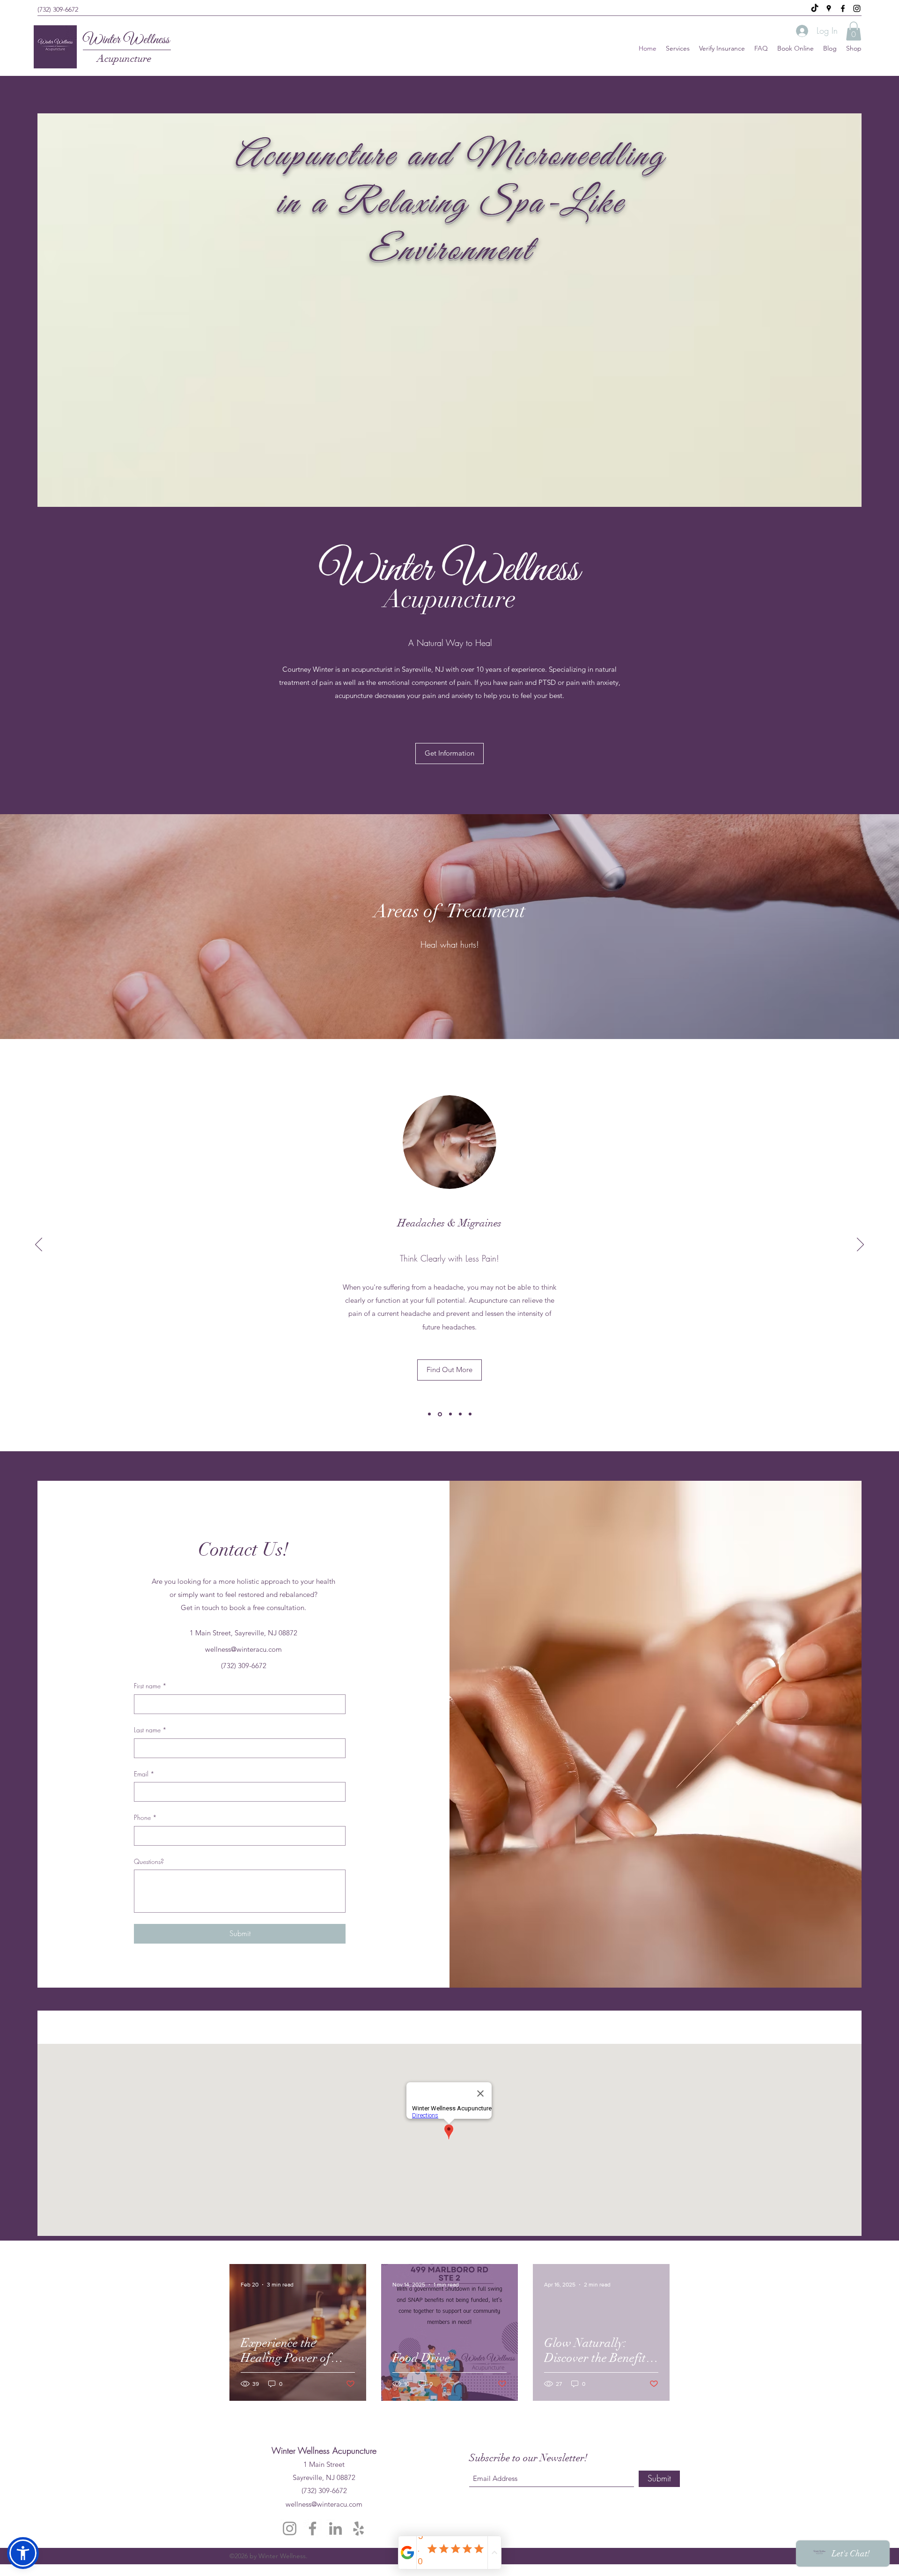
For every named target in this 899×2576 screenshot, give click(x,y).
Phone (145, 1817)
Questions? (149, 1861)
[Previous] (39, 1245)
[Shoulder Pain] (450, 1414)
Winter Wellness (126, 40)
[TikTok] (815, 8)
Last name (150, 1730)
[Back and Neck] (429, 1414)
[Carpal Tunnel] (460, 1414)
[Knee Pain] (470, 1414)
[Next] (860, 1245)
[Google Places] (829, 8)
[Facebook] (843, 8)
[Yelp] (358, 2528)
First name (150, 1686)
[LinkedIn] (335, 2528)
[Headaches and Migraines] (439, 1414)
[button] (854, 31)
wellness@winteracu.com (243, 1649)
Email (144, 1774)
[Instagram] (857, 8)
